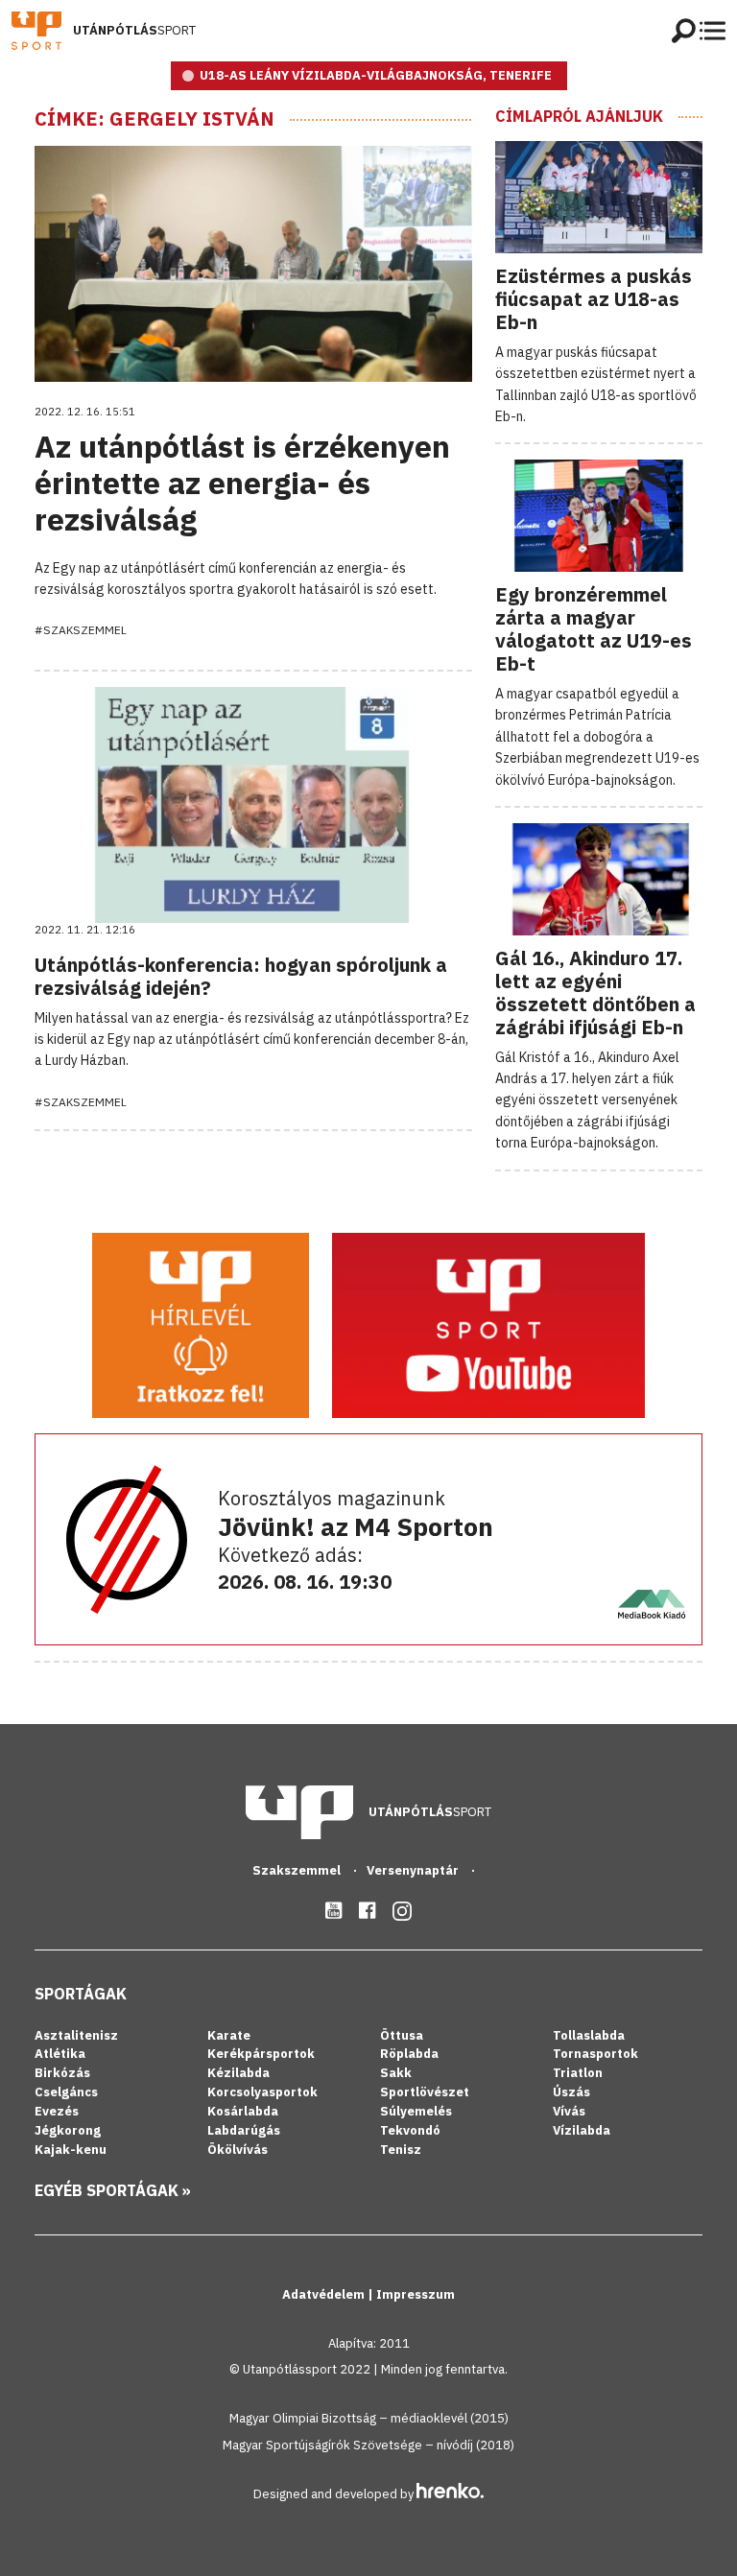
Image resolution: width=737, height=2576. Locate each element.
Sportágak (81, 1994)
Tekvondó (410, 2130)
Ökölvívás (238, 2150)
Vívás (569, 2111)
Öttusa (402, 2035)
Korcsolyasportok (262, 2092)
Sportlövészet (425, 2092)
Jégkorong (68, 2130)
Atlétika (60, 2054)
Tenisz (401, 2150)
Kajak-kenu (71, 2150)
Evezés (57, 2111)
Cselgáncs (66, 2092)
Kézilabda (238, 2073)
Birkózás (62, 2073)
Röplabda (409, 2054)
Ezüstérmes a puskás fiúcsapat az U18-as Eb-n (594, 299)
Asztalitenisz (76, 2035)
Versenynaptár (414, 1870)
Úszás (571, 2092)
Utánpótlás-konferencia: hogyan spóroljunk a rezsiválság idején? (241, 976)
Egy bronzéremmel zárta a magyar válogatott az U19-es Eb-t (594, 629)
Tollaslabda (589, 2035)
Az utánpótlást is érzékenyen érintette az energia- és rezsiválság (242, 483)
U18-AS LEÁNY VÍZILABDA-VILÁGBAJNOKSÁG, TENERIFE (376, 75)
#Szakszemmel (81, 630)
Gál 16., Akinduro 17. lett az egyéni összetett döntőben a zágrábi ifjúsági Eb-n (595, 993)
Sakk (396, 2073)
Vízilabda (582, 2130)
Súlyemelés (416, 2111)
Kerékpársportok (261, 2054)
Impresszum (416, 2294)
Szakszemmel (298, 1870)
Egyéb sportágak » (113, 2190)
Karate (229, 2035)
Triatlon (578, 2073)
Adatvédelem (325, 2294)
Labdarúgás (244, 2130)
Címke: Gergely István (155, 119)
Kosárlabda (243, 2111)
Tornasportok (595, 2054)
